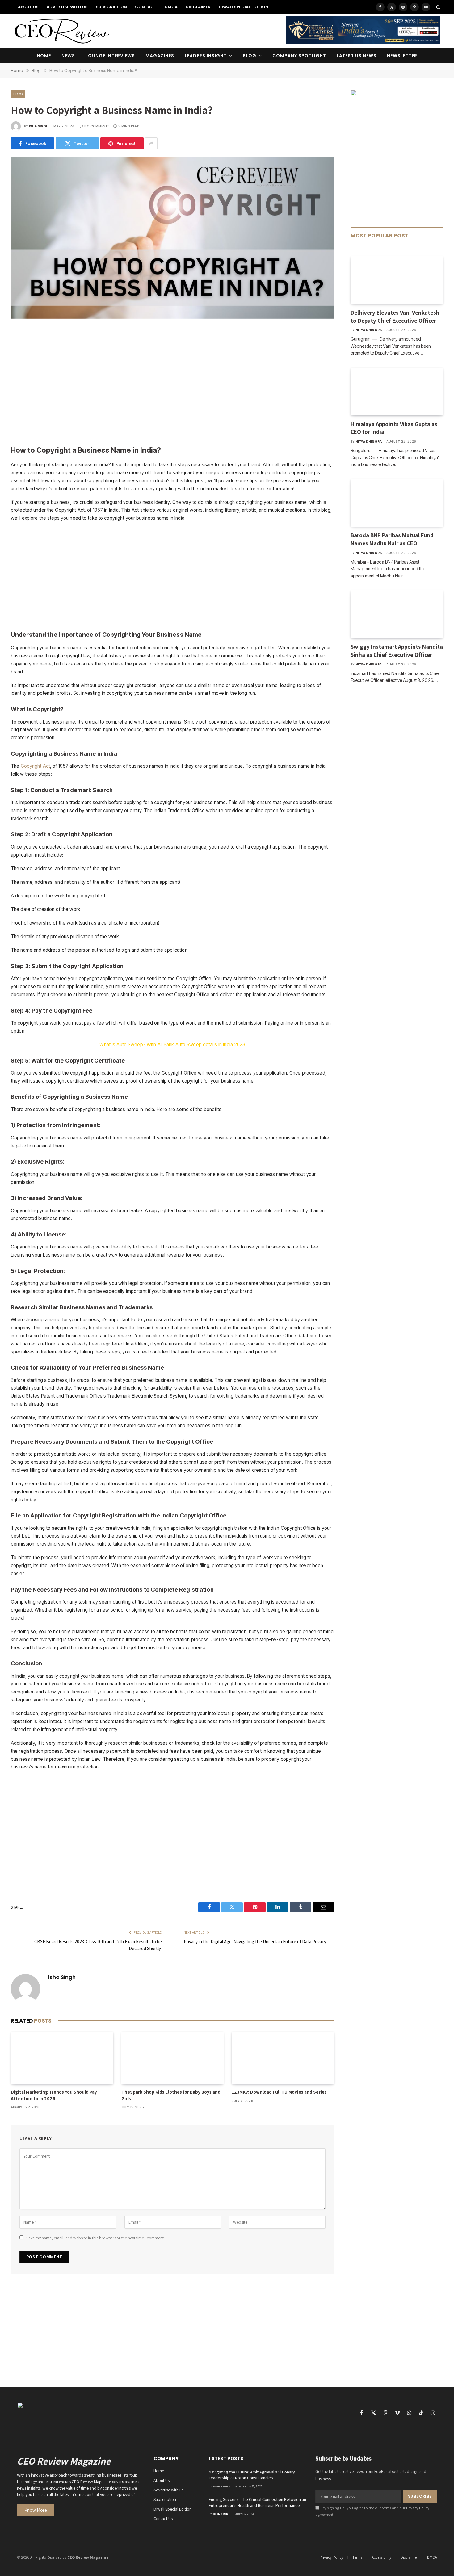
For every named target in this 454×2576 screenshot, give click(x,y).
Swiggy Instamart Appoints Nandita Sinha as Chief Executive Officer (397, 651)
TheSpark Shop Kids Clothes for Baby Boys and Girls (171, 2095)
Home (44, 56)
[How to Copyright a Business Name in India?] (172, 317)
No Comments (97, 126)
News (68, 56)
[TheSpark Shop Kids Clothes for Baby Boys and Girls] (173, 2058)
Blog (250, 56)
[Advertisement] (172, 383)
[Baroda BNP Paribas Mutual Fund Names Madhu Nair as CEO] (397, 503)
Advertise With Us (67, 7)
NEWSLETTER (402, 56)
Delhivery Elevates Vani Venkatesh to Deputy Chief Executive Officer (395, 317)
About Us (28, 7)
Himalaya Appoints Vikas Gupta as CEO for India (394, 428)
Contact (146, 7)
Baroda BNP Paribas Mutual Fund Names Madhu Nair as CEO (392, 539)
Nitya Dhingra (369, 330)
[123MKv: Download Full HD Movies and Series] (283, 2058)
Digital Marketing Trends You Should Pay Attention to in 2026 (54, 2095)
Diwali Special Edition (244, 7)
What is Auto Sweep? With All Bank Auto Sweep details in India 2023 (172, 1045)
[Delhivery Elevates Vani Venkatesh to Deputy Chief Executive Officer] (397, 280)
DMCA (171, 7)
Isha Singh (39, 126)
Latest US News (357, 56)
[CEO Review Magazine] (62, 31)
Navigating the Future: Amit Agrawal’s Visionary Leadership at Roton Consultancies (252, 2475)
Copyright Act (36, 766)
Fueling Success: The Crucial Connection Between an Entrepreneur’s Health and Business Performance (257, 2502)
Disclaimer (198, 7)
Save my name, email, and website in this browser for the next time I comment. (95, 2238)
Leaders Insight (206, 56)
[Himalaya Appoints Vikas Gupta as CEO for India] (397, 392)
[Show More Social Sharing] (151, 143)
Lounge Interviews (110, 56)
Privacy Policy (418, 2508)
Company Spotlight (299, 56)
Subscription (111, 7)
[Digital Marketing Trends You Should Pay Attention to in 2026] (62, 2058)
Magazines (160, 56)
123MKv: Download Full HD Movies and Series (279, 2092)
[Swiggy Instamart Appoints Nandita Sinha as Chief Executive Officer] (397, 614)
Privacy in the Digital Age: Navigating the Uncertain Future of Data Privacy (255, 1942)
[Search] (437, 7)
